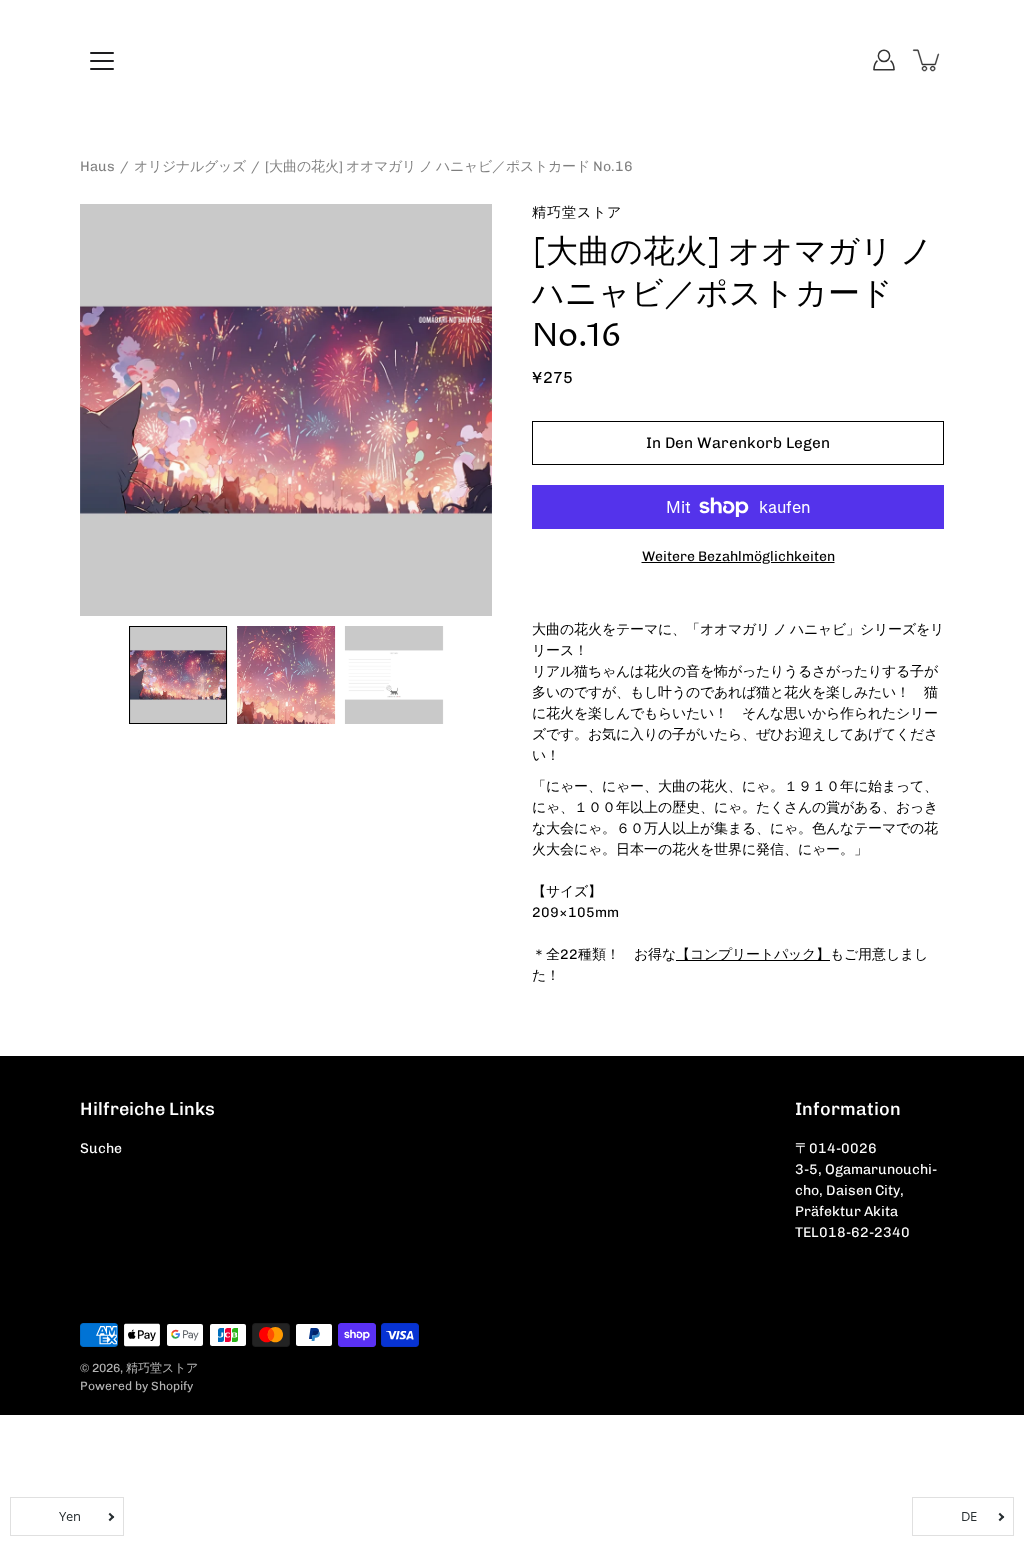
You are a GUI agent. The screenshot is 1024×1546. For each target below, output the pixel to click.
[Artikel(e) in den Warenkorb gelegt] (928, 60)
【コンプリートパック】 (753, 954)
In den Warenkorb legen (738, 443)
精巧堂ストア (162, 1368)
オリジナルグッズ (190, 166)
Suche (101, 1148)
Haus (97, 166)
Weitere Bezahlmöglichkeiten (738, 556)
